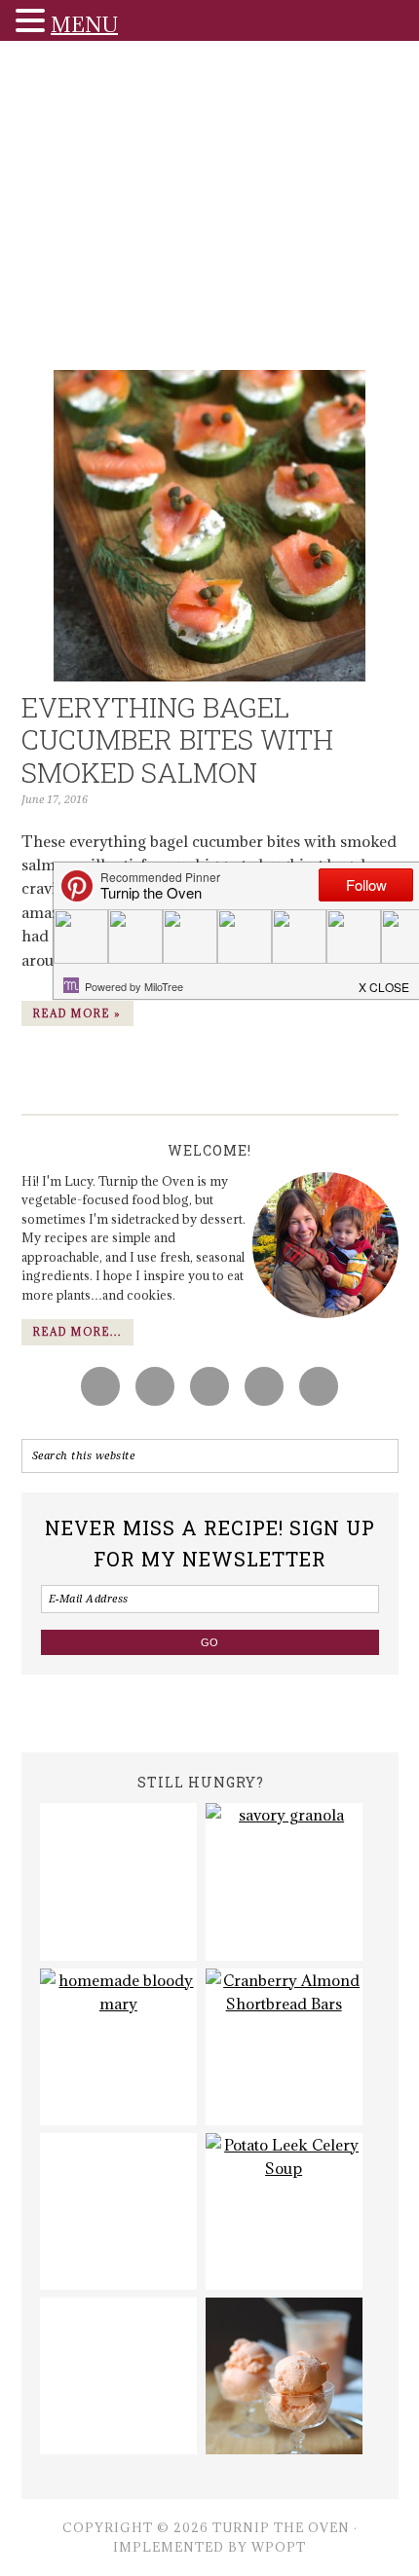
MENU (84, 25)
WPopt (279, 2547)
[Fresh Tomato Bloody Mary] (118, 2047)
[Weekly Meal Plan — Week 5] (118, 1881)
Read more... (77, 1332)
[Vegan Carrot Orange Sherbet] (284, 2376)
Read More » (77, 1013)
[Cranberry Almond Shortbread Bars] (284, 2047)
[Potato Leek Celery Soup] (284, 2211)
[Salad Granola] (284, 1881)
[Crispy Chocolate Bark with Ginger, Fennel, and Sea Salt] (118, 2376)
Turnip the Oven (210, 211)
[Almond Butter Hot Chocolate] (118, 2211)
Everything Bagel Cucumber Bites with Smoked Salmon (177, 740)
